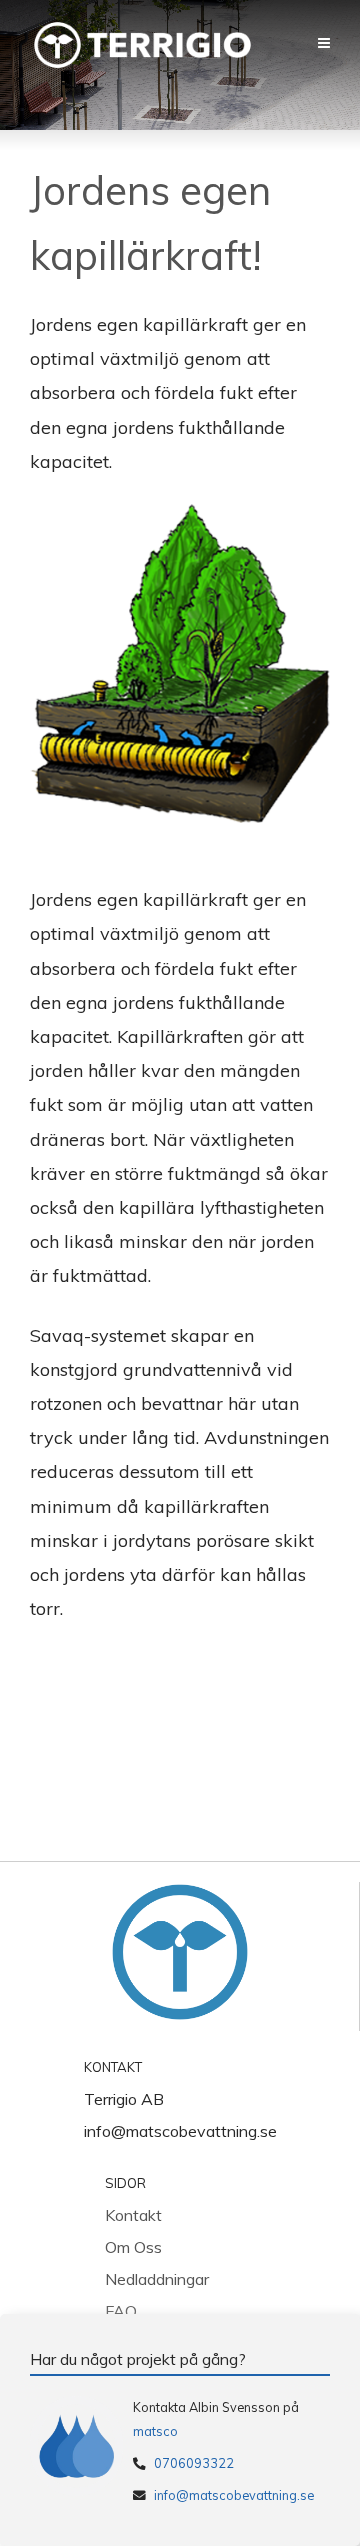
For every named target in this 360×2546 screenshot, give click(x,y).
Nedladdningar (157, 2279)
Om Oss (133, 2247)
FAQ (121, 2311)
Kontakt (133, 2215)
